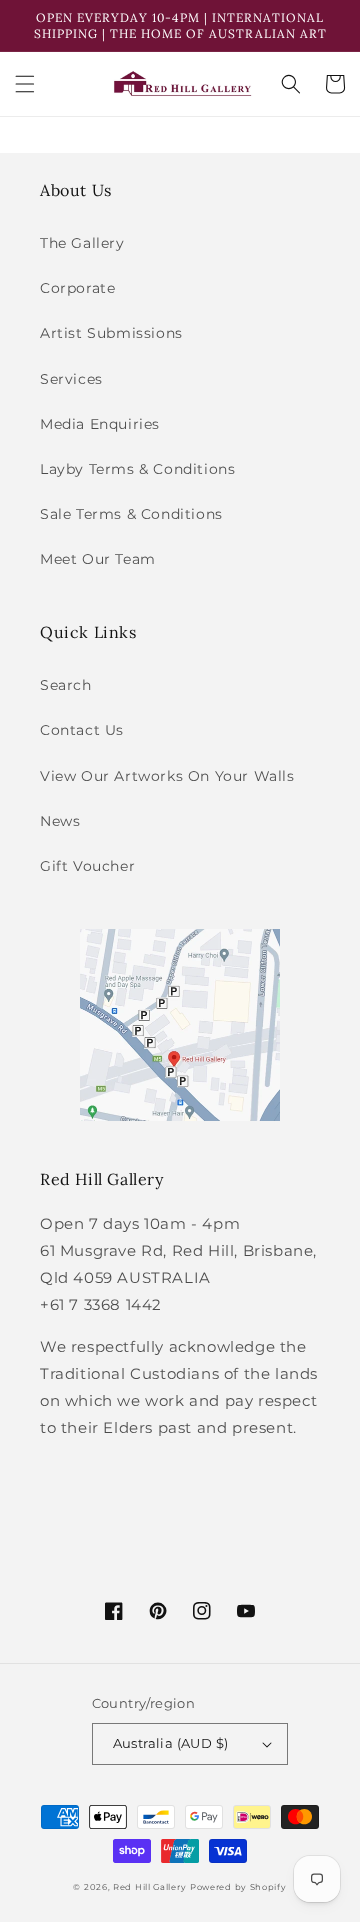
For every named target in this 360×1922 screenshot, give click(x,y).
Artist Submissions (111, 333)
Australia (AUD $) (171, 1743)
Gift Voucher (87, 866)
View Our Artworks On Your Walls (167, 776)
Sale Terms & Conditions (131, 514)
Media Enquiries (100, 424)
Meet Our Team (98, 559)
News (60, 821)
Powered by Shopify (238, 1887)
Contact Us (82, 730)
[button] (25, 84)
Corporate (77, 288)
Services (71, 379)
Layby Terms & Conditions (137, 469)
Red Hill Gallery (149, 1887)
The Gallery (82, 243)
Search (66, 685)
